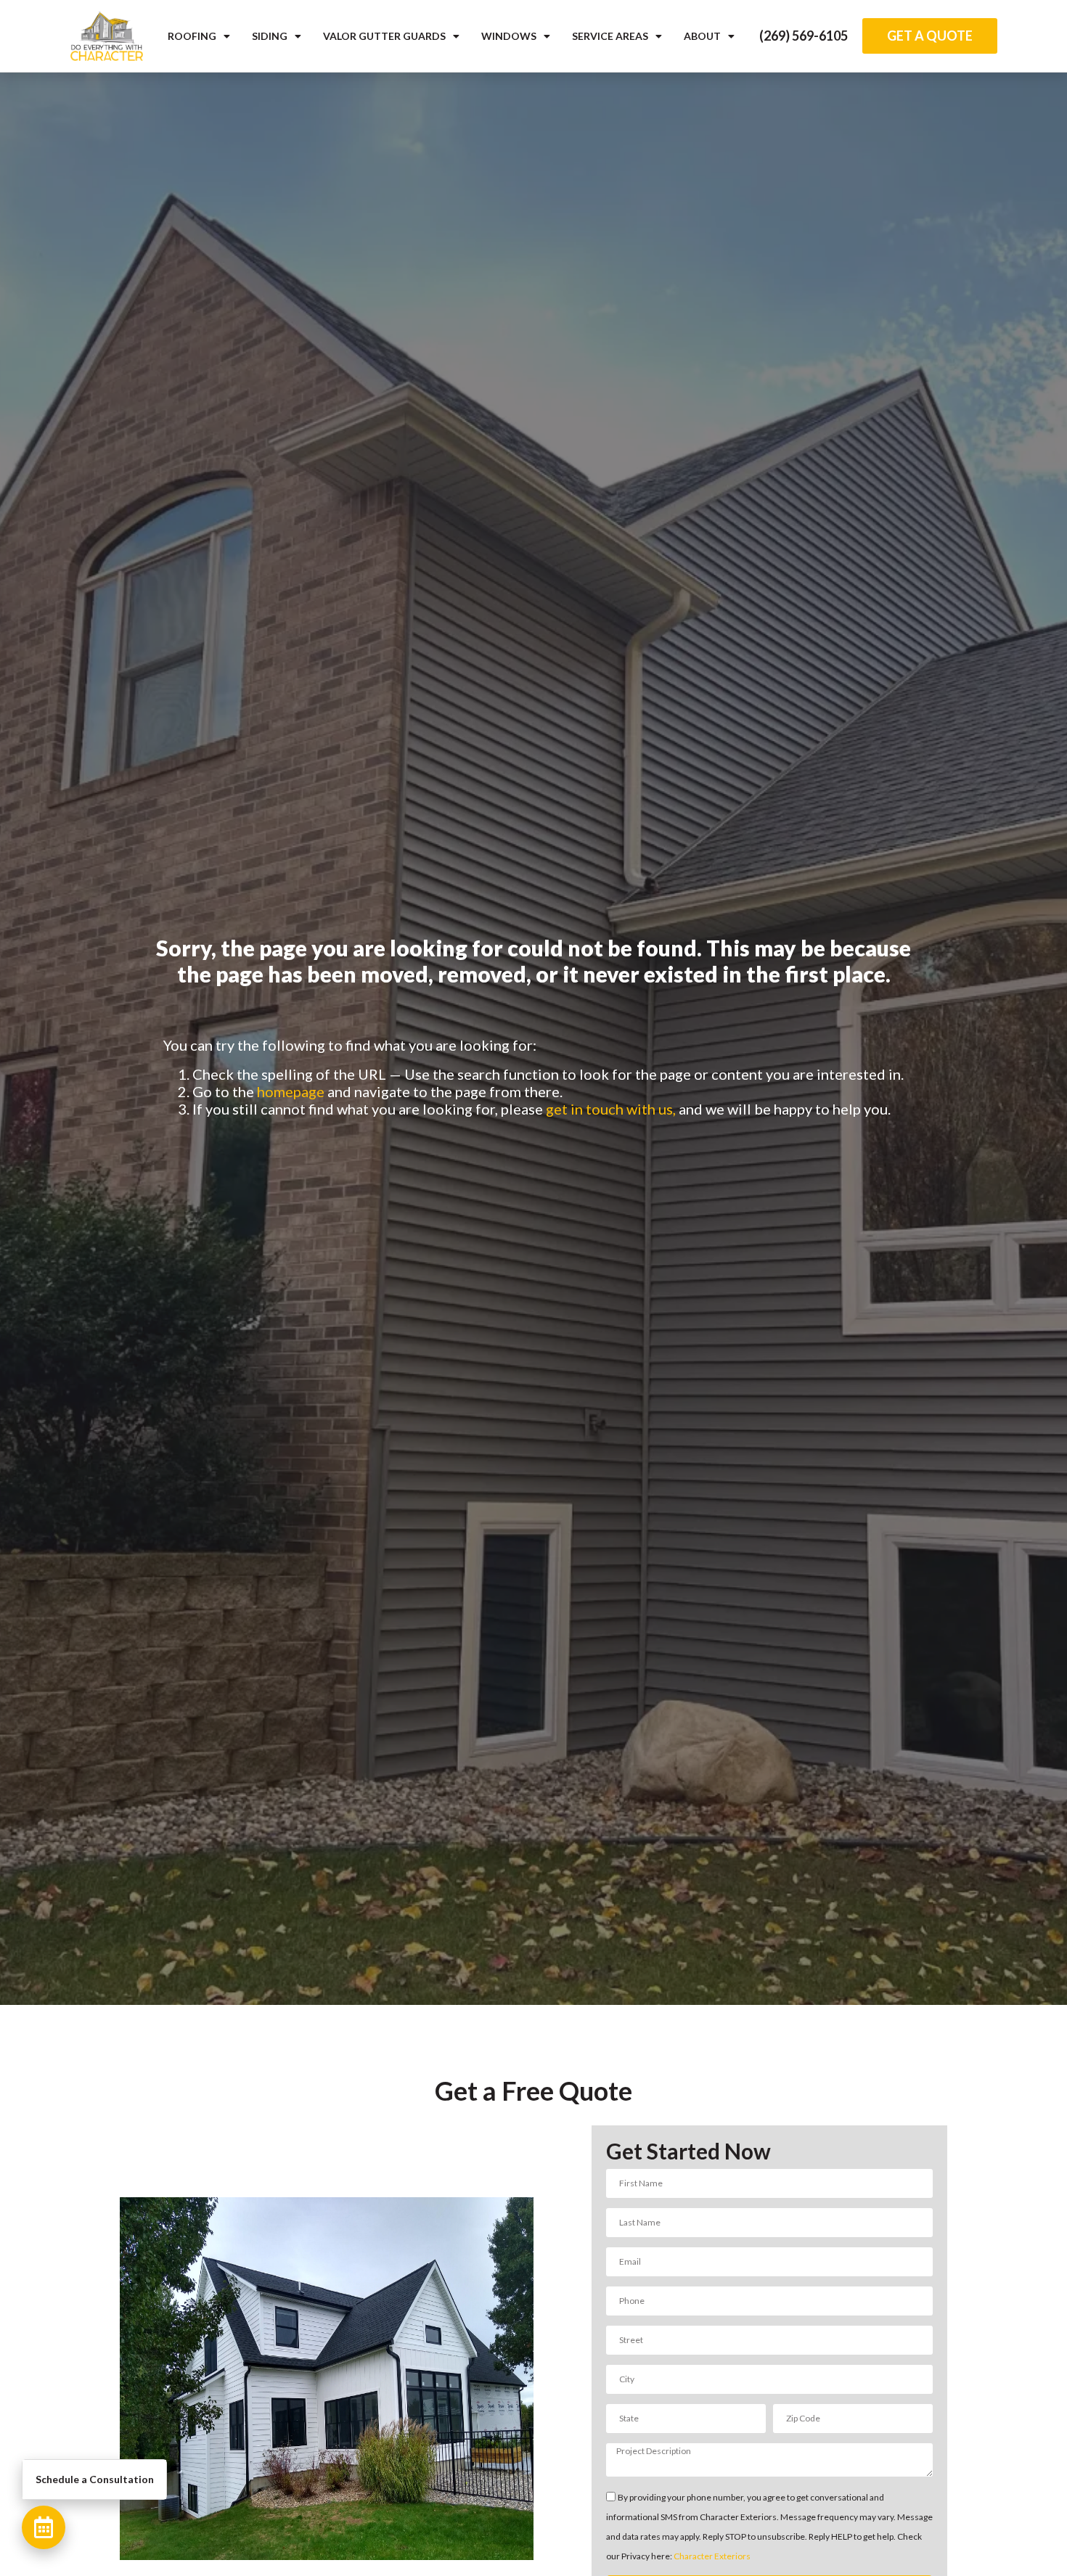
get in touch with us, (611, 1109)
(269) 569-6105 (804, 36)
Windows (509, 36)
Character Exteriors (712, 2556)
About (702, 36)
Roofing (192, 36)
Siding (270, 36)
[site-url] (107, 36)
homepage (291, 1091)
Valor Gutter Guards (384, 36)
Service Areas (610, 36)
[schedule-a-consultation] (44, 2527)
